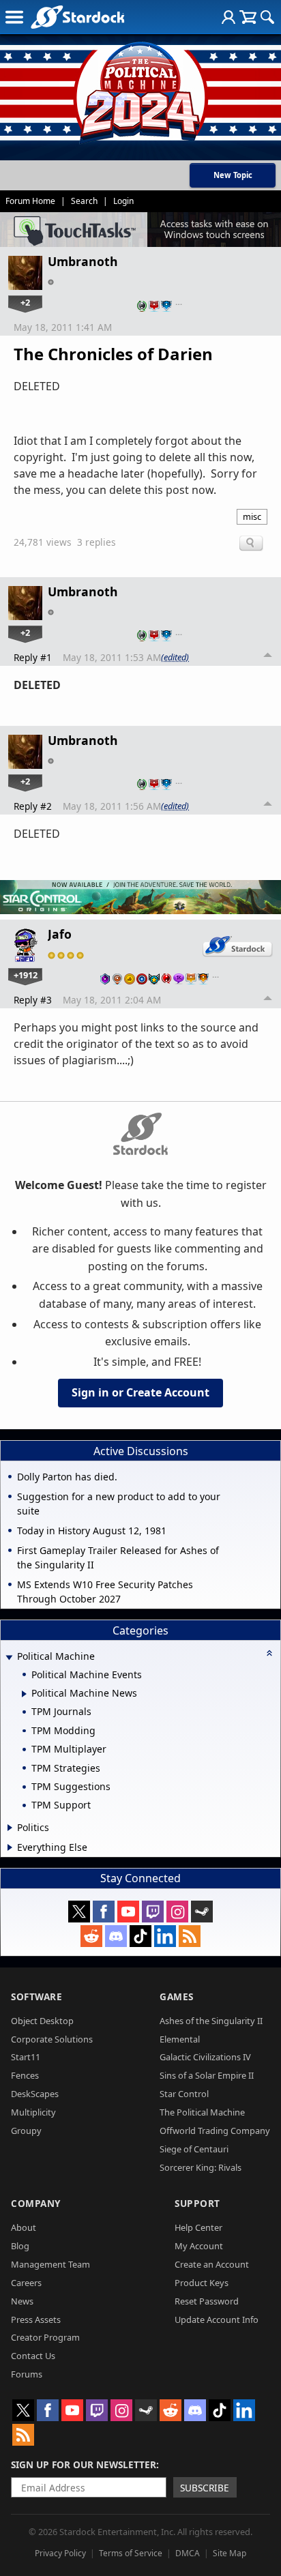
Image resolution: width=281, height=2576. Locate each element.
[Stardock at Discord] (116, 1936)
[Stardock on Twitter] (79, 1912)
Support (197, 2203)
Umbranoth (83, 261)
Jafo (60, 934)
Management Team (50, 2264)
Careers (26, 2283)
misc (252, 516)
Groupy (26, 2131)
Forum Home (30, 201)
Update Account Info (217, 2319)
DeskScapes (35, 2094)
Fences (25, 2075)
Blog (20, 2246)
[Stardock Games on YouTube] (128, 1912)
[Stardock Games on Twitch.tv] (153, 1912)
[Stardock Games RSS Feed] (190, 1936)
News (22, 2301)
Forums (27, 2374)
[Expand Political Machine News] (24, 1694)
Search (84, 201)
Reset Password (207, 2301)
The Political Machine (202, 2112)
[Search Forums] (267, 17)
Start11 (26, 2057)
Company (36, 2203)
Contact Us (33, 2356)
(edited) (175, 657)
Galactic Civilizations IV (205, 2057)
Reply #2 (33, 806)
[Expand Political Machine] (9, 1657)
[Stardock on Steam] (202, 1912)
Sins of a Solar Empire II (207, 2075)
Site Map (230, 2553)
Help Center (198, 2227)
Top (268, 657)
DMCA (188, 2553)
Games (177, 1996)
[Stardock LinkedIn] (165, 1936)
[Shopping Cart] (248, 17)
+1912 (26, 975)
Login (123, 201)
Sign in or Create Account (140, 1392)
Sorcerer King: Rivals (201, 2167)
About (24, 2227)
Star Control (184, 2094)
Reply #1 (33, 657)
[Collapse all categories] (269, 1653)
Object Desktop (42, 2021)
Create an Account (212, 2264)
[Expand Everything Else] (10, 1847)
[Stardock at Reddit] (91, 1936)
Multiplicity (33, 2112)
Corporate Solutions (52, 2039)
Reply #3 (33, 1000)
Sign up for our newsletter (84, 2464)
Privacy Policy (60, 2553)
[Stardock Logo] (77, 17)
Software (36, 1996)
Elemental (180, 2039)
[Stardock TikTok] (140, 1936)
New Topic (233, 175)
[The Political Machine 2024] (140, 89)
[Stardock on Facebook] (104, 1912)
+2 (25, 302)
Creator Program (45, 2337)
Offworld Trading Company (215, 2131)
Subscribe (205, 2488)
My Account (199, 2246)
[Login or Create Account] (228, 17)
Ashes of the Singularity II (211, 2021)
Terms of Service (131, 2553)
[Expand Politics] (10, 1828)
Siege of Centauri (194, 2149)
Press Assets (36, 2319)
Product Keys (202, 2283)
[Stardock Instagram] (177, 1912)
